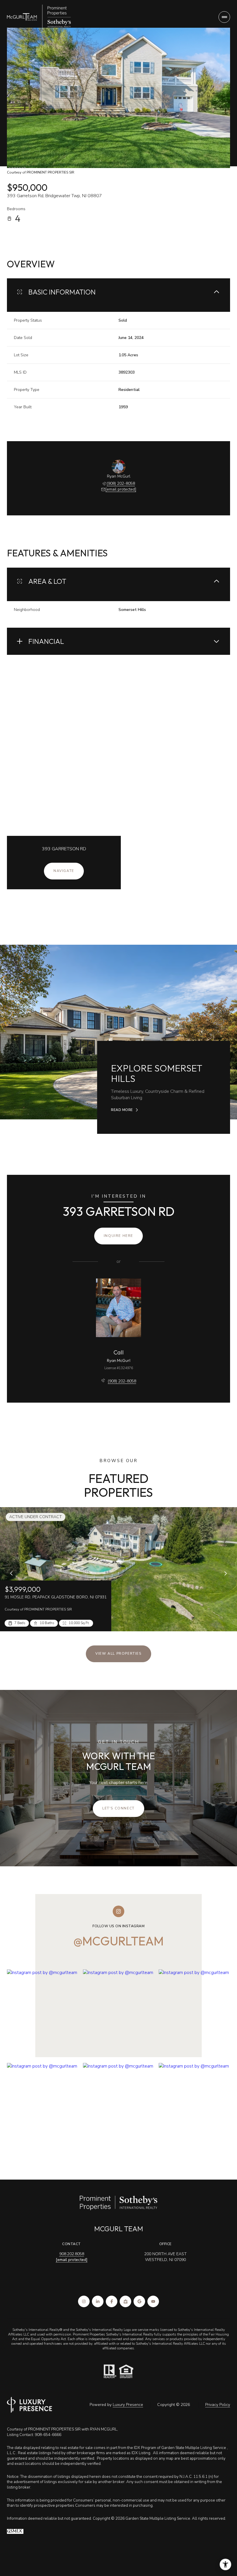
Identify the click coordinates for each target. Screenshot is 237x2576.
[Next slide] (225, 1573)
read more (122, 1110)
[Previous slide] (12, 1573)
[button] (118, 1809)
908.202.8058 (72, 2254)
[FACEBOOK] (112, 2301)
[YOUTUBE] (153, 2301)
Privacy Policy (218, 2405)
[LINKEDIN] (98, 2301)
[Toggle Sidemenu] (224, 17)
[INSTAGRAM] (84, 2301)
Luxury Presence (128, 2405)
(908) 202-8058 (121, 483)
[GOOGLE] (139, 2301)
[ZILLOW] (125, 2301)
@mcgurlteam (118, 1941)
